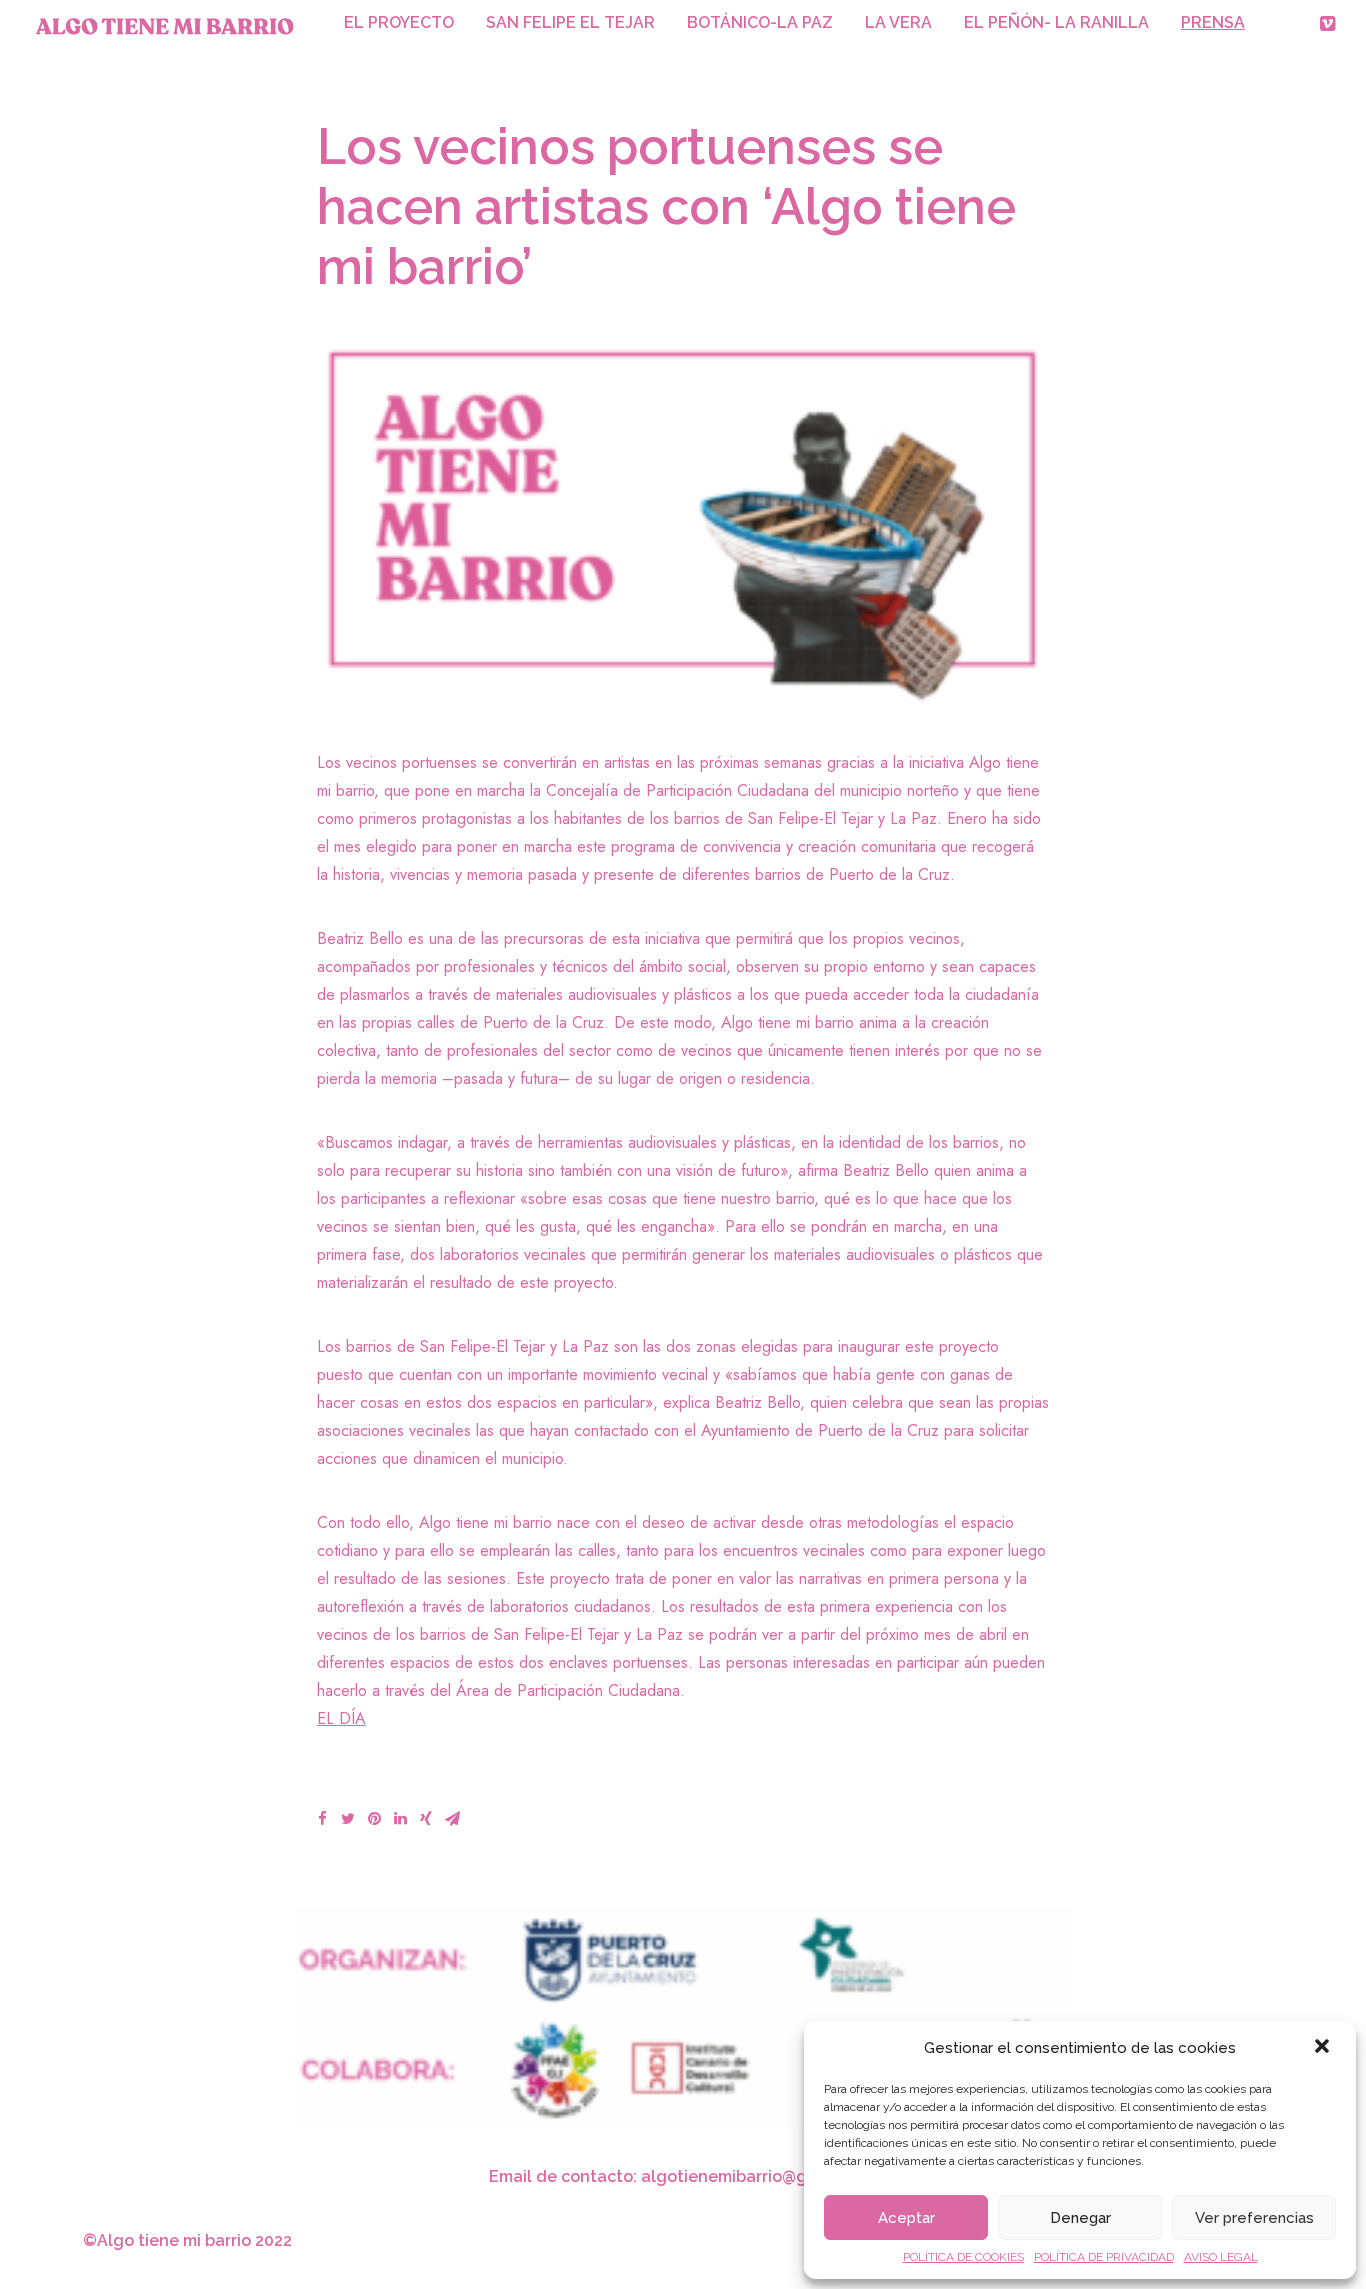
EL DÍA (341, 1718)
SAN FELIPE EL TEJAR (570, 22)
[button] (1324, 2048)
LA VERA (898, 22)
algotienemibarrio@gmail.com (759, 2176)
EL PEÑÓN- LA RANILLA (1056, 22)
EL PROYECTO (399, 22)
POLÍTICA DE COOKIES (963, 2257)
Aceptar (906, 2218)
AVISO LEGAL (1221, 2257)
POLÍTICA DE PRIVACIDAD (1104, 2257)
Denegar (1080, 2218)
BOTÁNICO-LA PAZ (760, 22)
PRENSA (1213, 22)
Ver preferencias (1254, 2218)
